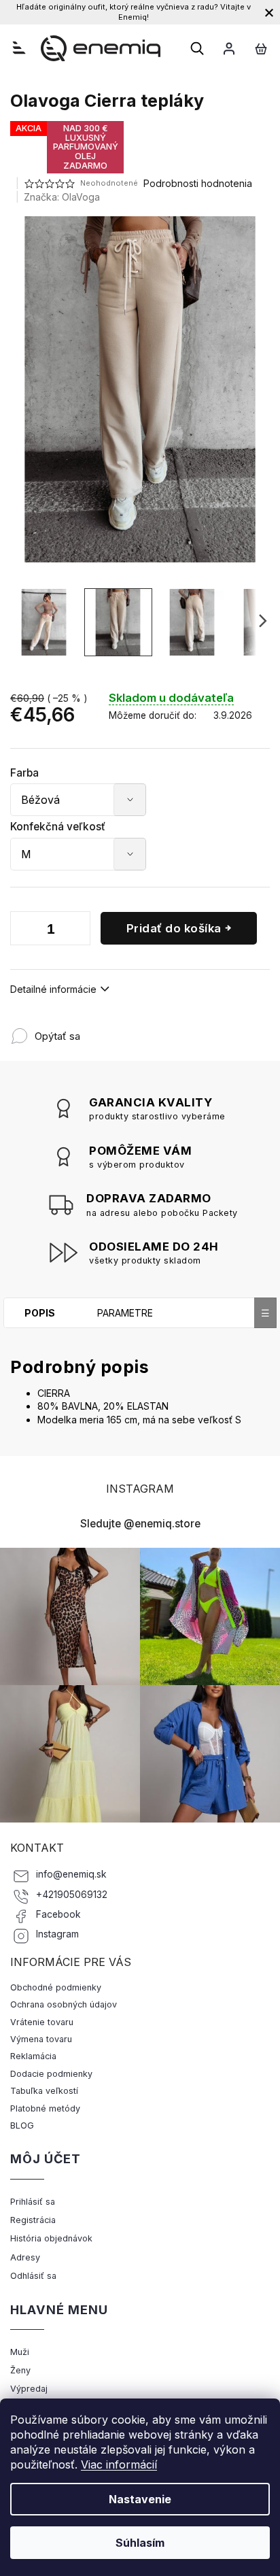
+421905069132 (72, 1895)
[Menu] (19, 48)
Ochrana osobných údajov (64, 2004)
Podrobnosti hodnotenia (198, 183)
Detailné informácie (53, 989)
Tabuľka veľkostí (44, 2091)
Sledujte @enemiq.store (140, 1524)
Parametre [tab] (125, 1313)
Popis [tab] (40, 1313)
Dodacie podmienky (51, 2074)
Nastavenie (140, 2499)
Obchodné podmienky (56, 1987)
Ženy (20, 2370)
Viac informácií (119, 2464)
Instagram (57, 1934)
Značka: (62, 197)
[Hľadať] (197, 48)
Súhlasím (140, 2543)
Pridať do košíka (174, 928)
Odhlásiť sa (33, 2276)
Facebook (58, 1914)
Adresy (25, 2257)
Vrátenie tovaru (42, 2022)
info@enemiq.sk (71, 1874)
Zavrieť (170, 1029)
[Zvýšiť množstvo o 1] (77, 931)
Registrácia (33, 2220)
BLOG (22, 2125)
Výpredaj (29, 2389)
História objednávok (51, 2238)
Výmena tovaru (41, 2039)
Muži (20, 2352)
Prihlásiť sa (33, 2202)
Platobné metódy (45, 2108)
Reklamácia (33, 2056)
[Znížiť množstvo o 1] (24, 931)
